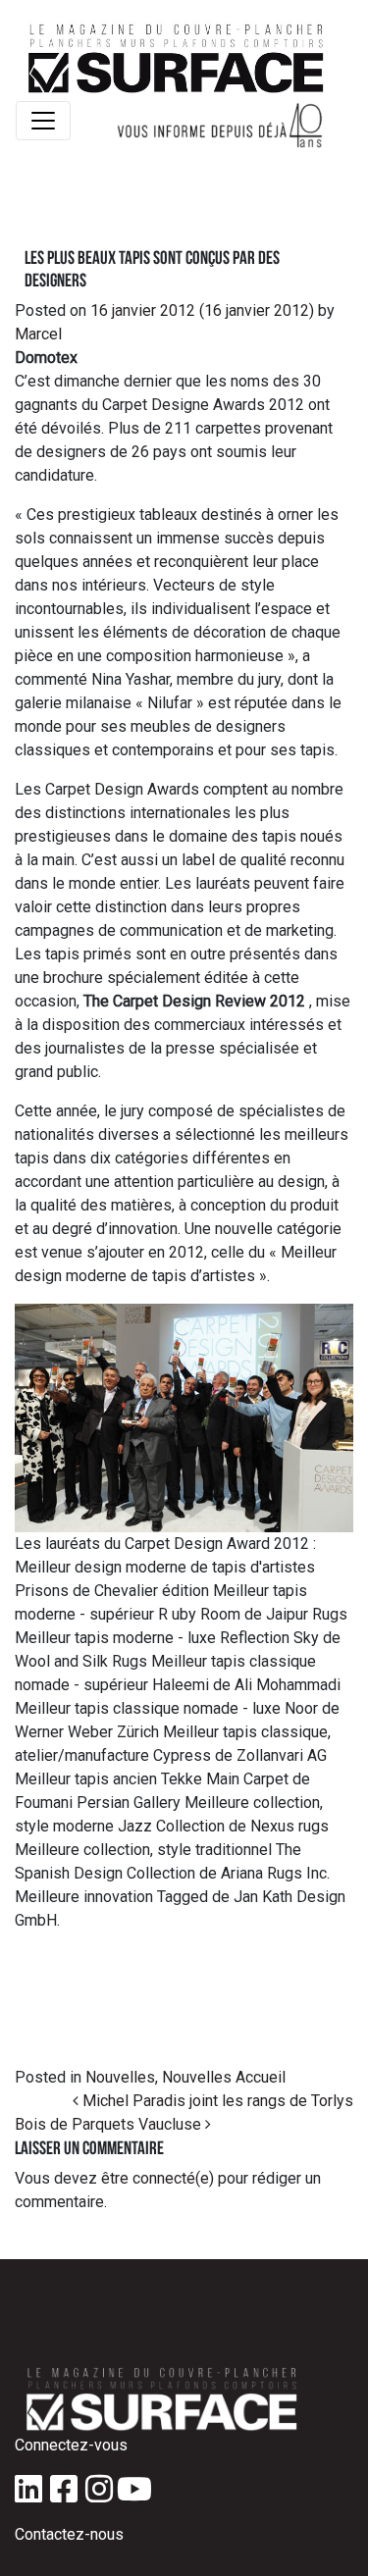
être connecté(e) (158, 2178)
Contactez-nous (69, 2534)
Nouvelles (120, 2077)
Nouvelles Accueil (224, 2077)
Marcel (38, 334)
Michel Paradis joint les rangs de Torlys (216, 2101)
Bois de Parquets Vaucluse (110, 2124)
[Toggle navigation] (43, 121)
